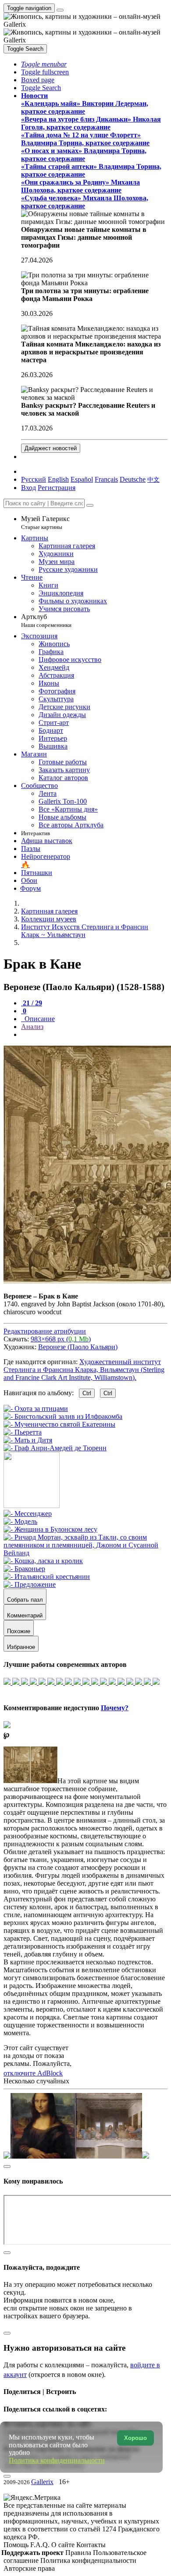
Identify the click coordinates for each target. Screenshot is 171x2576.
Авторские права (29, 2568)
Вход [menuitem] (28, 488)
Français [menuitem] (106, 479)
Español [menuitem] (82, 479)
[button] (44, 64)
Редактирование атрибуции (45, 1331)
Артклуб (46, 621)
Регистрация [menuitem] (57, 488)
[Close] (90, 505)
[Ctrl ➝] (28, 1514)
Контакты (91, 2545)
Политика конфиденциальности (88, 2560)
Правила (79, 2553)
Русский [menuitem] (34, 479)
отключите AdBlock (33, 2073)
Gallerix (42, 2482)
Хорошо (135, 2438)
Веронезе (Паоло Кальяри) (78, 1347)
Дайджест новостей (51, 448)
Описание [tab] (39, 1019)
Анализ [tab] (32, 1027)
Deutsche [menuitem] (133, 479)
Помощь (17, 2545)
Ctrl (87, 1393)
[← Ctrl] (55, 1448)
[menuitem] (153, 479)
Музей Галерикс (45, 523)
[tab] (32, 1003)
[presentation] (94, 1035)
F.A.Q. (41, 2545)
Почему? (115, 1708)
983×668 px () (61, 1339)
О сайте (64, 2545)
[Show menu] (60, 10)
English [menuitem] (58, 479)
